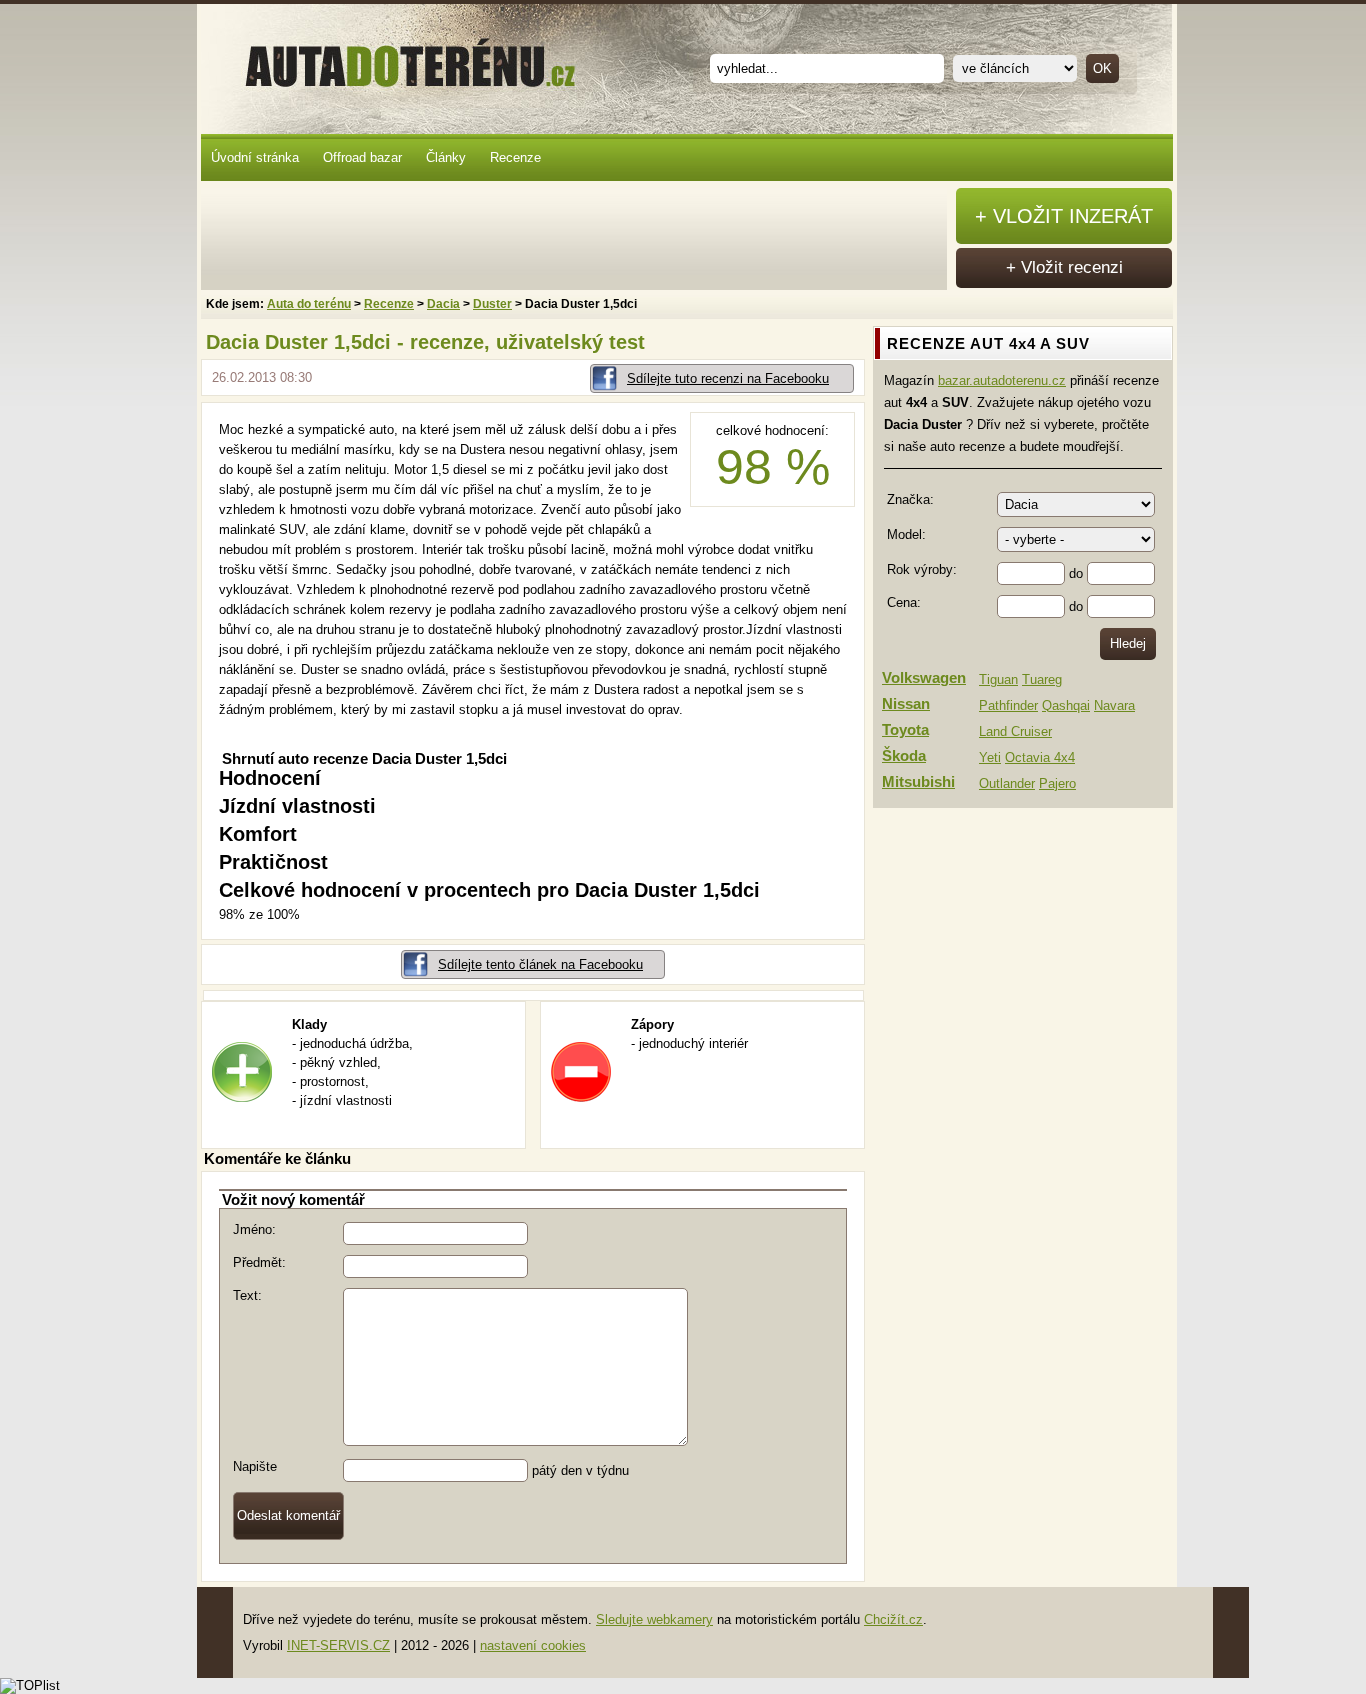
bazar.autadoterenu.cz (1002, 380)
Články (446, 157)
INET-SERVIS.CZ (338, 1645)
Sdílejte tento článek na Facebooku (540, 964)
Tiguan (998, 679)
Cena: (904, 602)
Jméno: (254, 1229)
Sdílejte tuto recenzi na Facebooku (728, 378)
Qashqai (1066, 705)
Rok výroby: (922, 569)
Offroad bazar (362, 157)
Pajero (1057, 783)
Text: (247, 1295)
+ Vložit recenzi (1064, 267)
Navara (1114, 705)
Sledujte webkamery (654, 1619)
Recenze (515, 157)
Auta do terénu (401, 59)
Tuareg (1042, 679)
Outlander (1007, 783)
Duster (492, 304)
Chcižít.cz (893, 1619)
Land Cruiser (1015, 731)
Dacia (443, 304)
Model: (906, 534)
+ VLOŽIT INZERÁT (1064, 216)
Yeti (990, 757)
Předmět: (259, 1262)
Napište (255, 1466)
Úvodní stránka (255, 157)
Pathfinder (1008, 705)
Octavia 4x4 (1040, 757)
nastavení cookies (533, 1645)
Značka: (910, 499)
